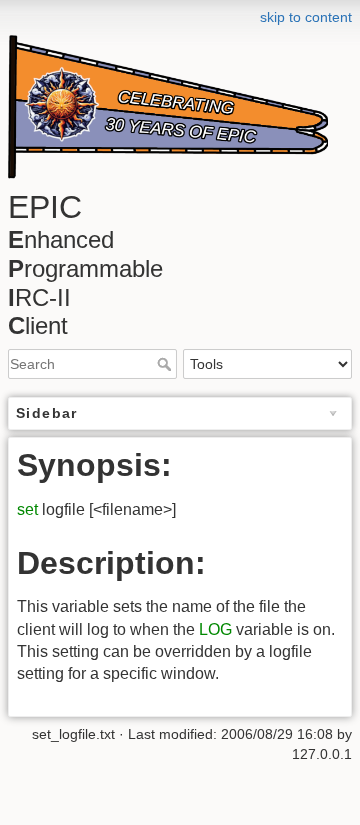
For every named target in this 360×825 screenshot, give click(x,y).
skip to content (306, 17)
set (27, 509)
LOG (215, 629)
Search (166, 364)
